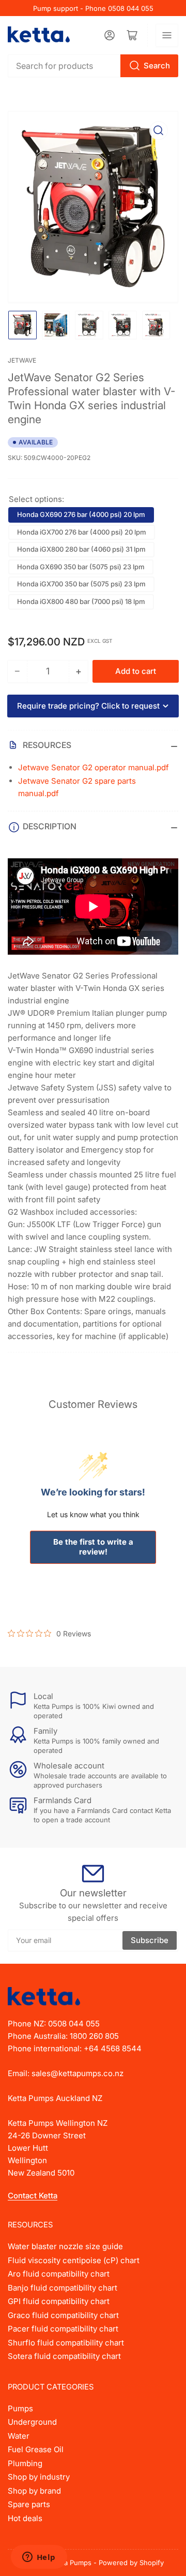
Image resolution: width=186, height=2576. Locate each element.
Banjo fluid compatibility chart (63, 2288)
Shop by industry (39, 2477)
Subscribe (150, 1940)
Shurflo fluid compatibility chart (66, 2343)
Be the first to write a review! (93, 1547)
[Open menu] (167, 35)
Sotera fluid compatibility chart (64, 2356)
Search (157, 66)
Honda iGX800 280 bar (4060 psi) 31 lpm (81, 549)
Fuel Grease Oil (36, 2449)
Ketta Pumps (72, 2563)
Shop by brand (34, 2491)
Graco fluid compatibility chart (63, 2315)
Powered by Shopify (131, 2563)
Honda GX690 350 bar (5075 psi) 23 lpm (81, 567)
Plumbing (25, 2463)
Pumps (20, 2408)
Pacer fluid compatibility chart (63, 2329)
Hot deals (25, 2518)
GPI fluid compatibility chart (59, 2301)
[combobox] (93, 66)
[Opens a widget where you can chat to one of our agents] (39, 2558)
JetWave (22, 360)
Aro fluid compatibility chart (59, 2274)
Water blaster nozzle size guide (65, 2246)
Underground (32, 2422)
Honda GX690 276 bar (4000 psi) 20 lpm (81, 514)
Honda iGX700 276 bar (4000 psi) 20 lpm (82, 532)
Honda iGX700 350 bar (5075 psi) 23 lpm (81, 584)
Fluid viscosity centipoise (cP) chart (74, 2260)
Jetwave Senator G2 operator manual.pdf (94, 767)
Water (19, 2436)
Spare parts (29, 2504)
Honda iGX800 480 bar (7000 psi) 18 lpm (81, 601)
